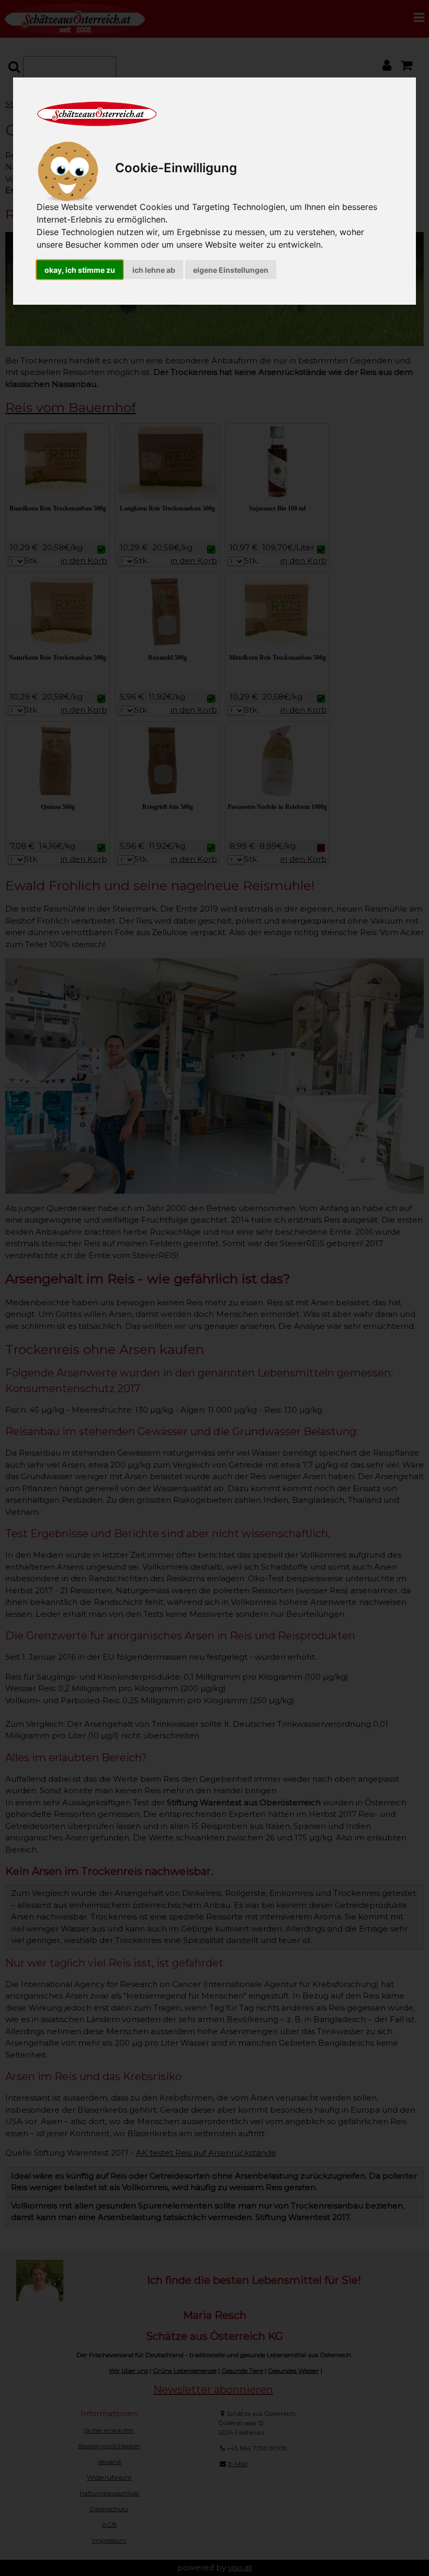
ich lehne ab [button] (154, 270)
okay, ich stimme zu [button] (80, 270)
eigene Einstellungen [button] (231, 270)
